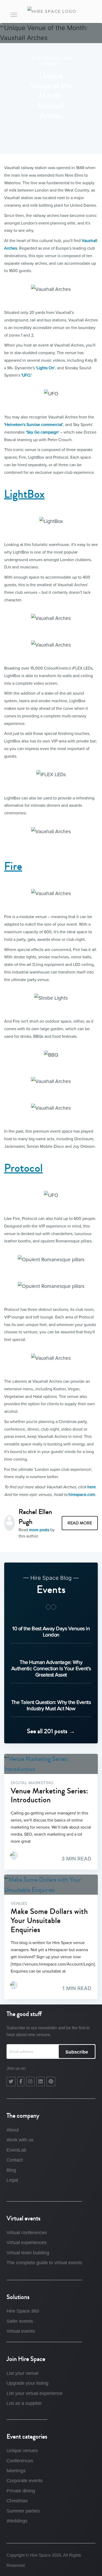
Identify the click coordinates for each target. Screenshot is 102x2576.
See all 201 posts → (51, 1731)
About (13, 2130)
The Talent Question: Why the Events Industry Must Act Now (51, 1705)
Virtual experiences (27, 2243)
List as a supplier (24, 2403)
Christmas (17, 2501)
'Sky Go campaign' (42, 432)
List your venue (22, 2373)
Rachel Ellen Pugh (35, 1517)
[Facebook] (21, 2082)
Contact (15, 2160)
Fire (13, 866)
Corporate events (25, 2481)
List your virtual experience (35, 2393)
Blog (11, 2170)
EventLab (16, 2150)
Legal (12, 2180)
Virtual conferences (27, 2233)
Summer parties (23, 2511)
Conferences (20, 2461)
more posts (39, 1530)
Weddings (17, 2521)
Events (51, 64)
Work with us (20, 2140)
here (92, 1487)
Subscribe (77, 2052)
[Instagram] (30, 2082)
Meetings (16, 2471)
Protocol (24, 1168)
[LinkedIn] (41, 2082)
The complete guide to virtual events (44, 2263)
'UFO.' (27, 375)
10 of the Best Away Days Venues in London (51, 1632)
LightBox (24, 494)
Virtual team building (28, 2253)
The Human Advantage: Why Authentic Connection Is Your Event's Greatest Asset (51, 1668)
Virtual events (21, 2331)
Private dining (21, 2491)
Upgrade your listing (27, 2383)
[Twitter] (11, 2082)
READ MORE (80, 1523)
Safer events (20, 2321)
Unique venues (22, 2451)
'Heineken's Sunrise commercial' (34, 425)
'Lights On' (45, 368)
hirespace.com (82, 1495)
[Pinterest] (51, 2082)
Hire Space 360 (23, 2311)
